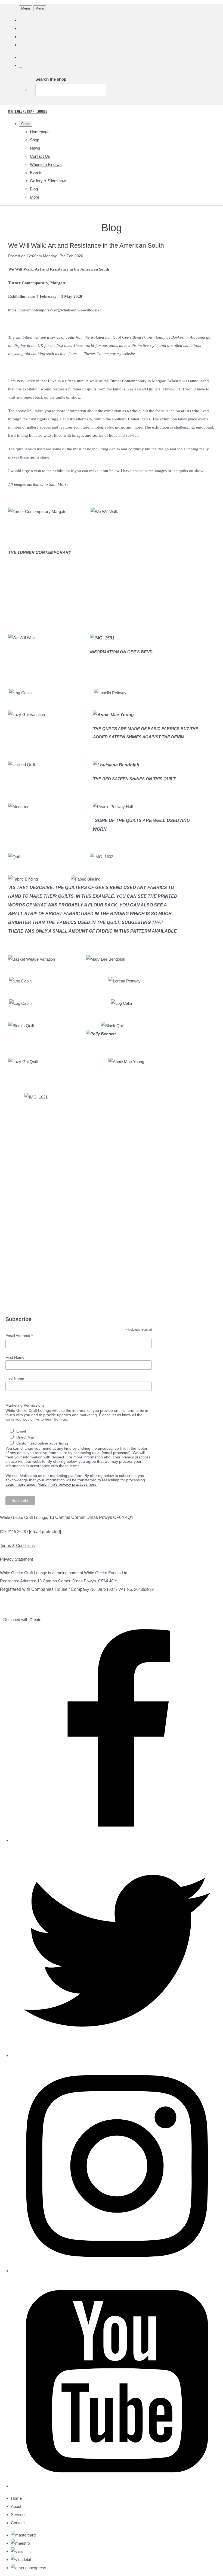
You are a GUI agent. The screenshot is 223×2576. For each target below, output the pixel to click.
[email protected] (116, 1453)
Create (35, 1620)
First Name (15, 1357)
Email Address (19, 1336)
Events (36, 173)
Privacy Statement (16, 1559)
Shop (35, 140)
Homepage (40, 132)
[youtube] (117, 2486)
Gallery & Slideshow (48, 181)
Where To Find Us (46, 164)
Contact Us (40, 156)
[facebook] (117, 1840)
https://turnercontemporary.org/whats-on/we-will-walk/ (54, 310)
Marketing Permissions (25, 1405)
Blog (34, 189)
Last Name (15, 1379)
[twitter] (117, 2055)
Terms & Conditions (17, 1545)
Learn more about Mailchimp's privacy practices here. (52, 1484)
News (35, 148)
